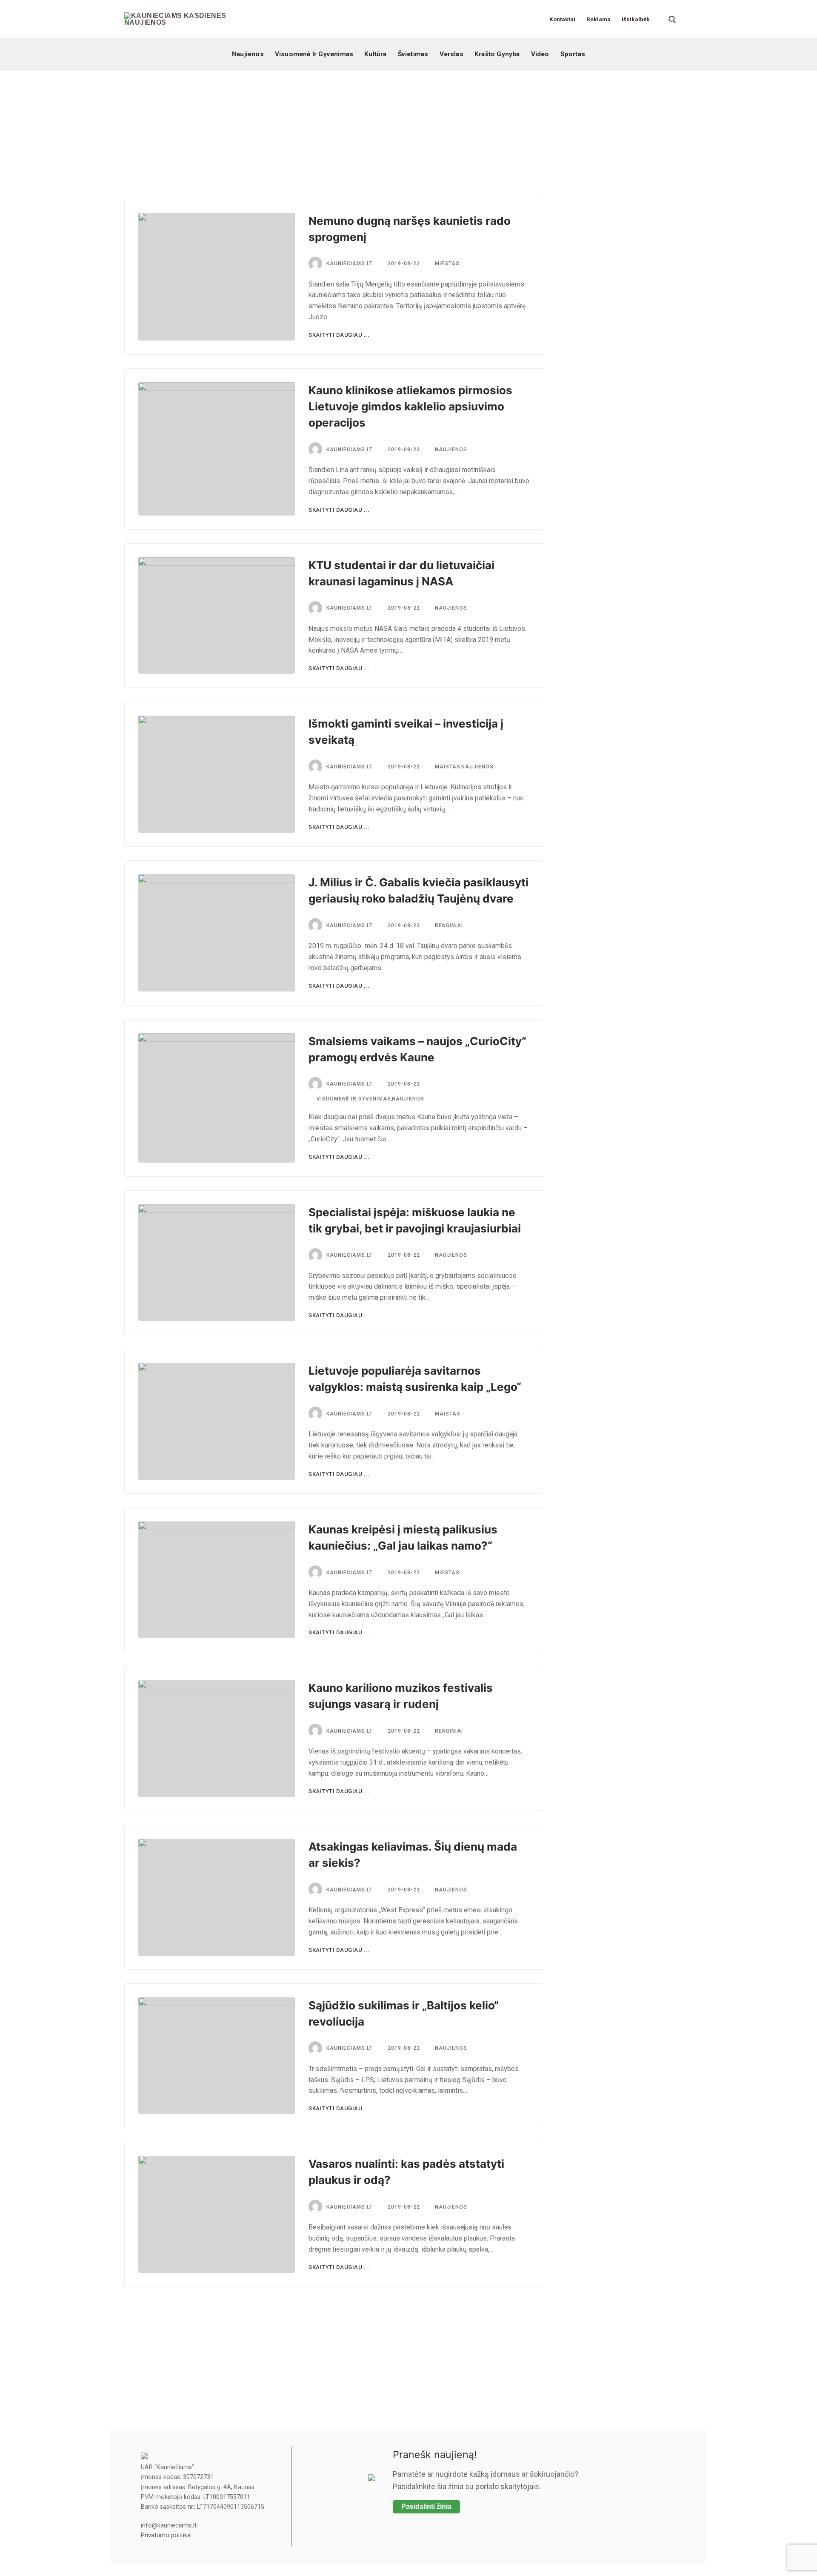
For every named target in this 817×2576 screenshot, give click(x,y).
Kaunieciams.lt (350, 264)
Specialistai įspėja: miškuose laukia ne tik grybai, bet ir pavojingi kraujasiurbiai (415, 1220)
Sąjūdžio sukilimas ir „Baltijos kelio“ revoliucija (404, 2013)
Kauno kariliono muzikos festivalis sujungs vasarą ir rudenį (401, 1696)
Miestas (446, 264)
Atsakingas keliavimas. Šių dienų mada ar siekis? (413, 1855)
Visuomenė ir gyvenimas (353, 1099)
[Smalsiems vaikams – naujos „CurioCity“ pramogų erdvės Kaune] (217, 1098)
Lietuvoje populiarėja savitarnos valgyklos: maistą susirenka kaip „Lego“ (415, 1379)
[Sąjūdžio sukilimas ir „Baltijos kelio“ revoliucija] (217, 2056)
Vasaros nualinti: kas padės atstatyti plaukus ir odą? (406, 2172)
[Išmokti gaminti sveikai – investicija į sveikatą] (217, 774)
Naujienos (450, 450)
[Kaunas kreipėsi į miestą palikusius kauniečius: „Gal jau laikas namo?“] (217, 1580)
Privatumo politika (166, 2535)
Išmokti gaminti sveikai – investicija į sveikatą (406, 732)
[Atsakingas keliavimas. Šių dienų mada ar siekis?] (217, 1897)
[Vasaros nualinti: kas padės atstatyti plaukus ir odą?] (217, 2214)
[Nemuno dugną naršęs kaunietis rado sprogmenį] (217, 277)
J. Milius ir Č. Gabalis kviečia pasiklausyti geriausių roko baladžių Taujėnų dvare (418, 890)
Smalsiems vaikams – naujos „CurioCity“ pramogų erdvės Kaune (417, 1049)
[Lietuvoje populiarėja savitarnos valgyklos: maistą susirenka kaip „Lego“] (217, 1421)
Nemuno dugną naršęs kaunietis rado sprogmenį (410, 229)
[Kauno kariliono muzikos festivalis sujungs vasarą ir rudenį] (217, 1738)
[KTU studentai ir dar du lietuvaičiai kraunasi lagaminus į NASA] (217, 616)
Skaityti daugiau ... (339, 335)
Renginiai (448, 926)
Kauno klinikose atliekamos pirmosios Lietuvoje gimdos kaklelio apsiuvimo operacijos (410, 406)
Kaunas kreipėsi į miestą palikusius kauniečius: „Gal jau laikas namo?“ (403, 1537)
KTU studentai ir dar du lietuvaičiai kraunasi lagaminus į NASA (401, 573)
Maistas (447, 767)
